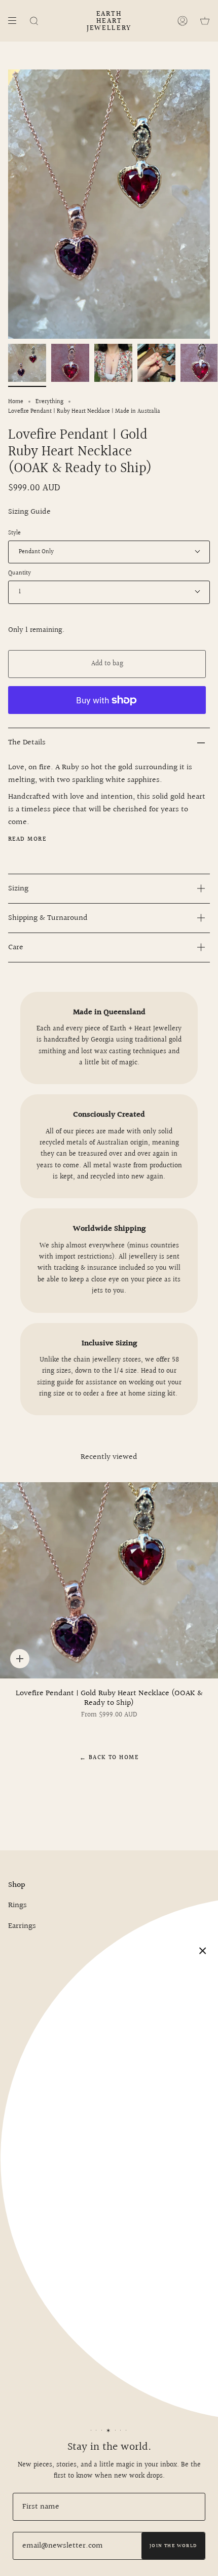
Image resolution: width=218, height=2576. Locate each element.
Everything (49, 402)
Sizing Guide (29, 512)
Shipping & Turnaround (48, 918)
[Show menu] (16, 21)
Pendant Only (36, 552)
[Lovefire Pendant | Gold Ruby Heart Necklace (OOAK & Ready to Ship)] (109, 1580)
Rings (17, 1905)
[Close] (203, 1951)
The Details (27, 743)
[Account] (183, 21)
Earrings (22, 1926)
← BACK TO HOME (109, 1758)
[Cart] (205, 21)
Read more (27, 840)
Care (16, 947)
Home (16, 402)
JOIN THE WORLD (173, 2546)
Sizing (18, 889)
